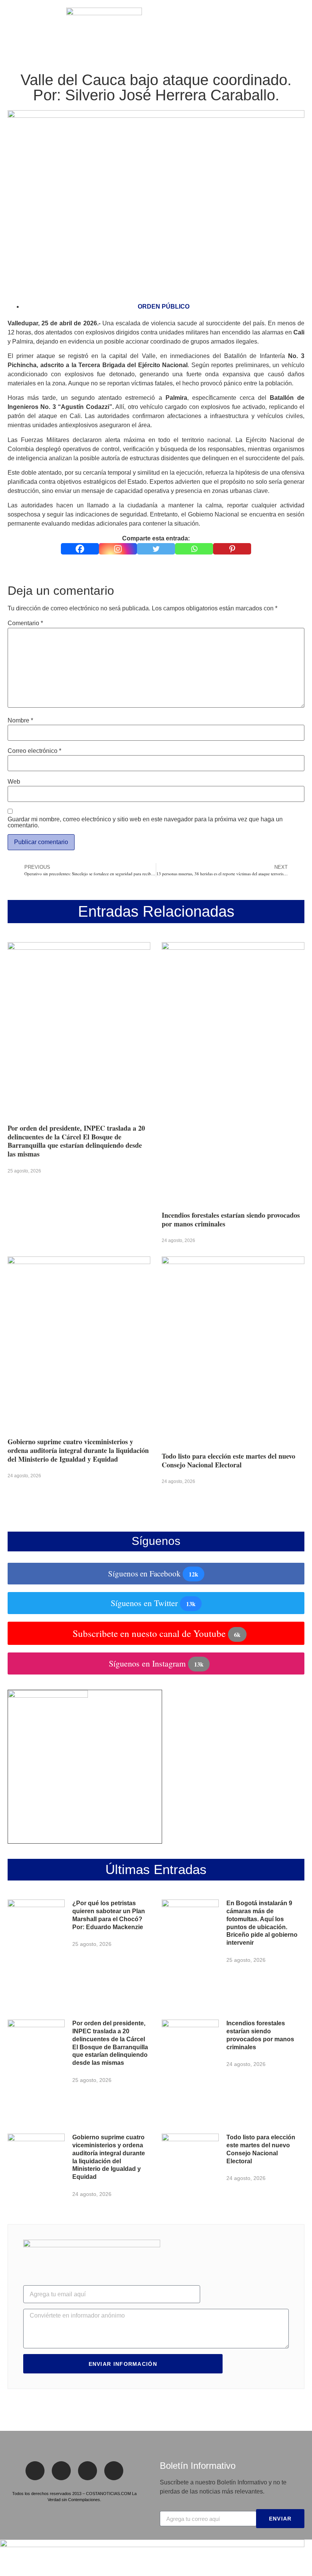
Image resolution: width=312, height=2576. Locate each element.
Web (14, 782)
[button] (11, 27)
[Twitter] (156, 549)
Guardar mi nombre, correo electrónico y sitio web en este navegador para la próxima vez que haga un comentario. (145, 822)
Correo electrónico (34, 751)
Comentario (25, 623)
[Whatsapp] (194, 549)
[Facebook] (80, 549)
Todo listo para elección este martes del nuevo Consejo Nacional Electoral (228, 1460)
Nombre (20, 721)
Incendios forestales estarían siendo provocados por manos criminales (231, 1219)
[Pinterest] (232, 549)
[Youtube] (114, 2471)
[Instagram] (118, 549)
